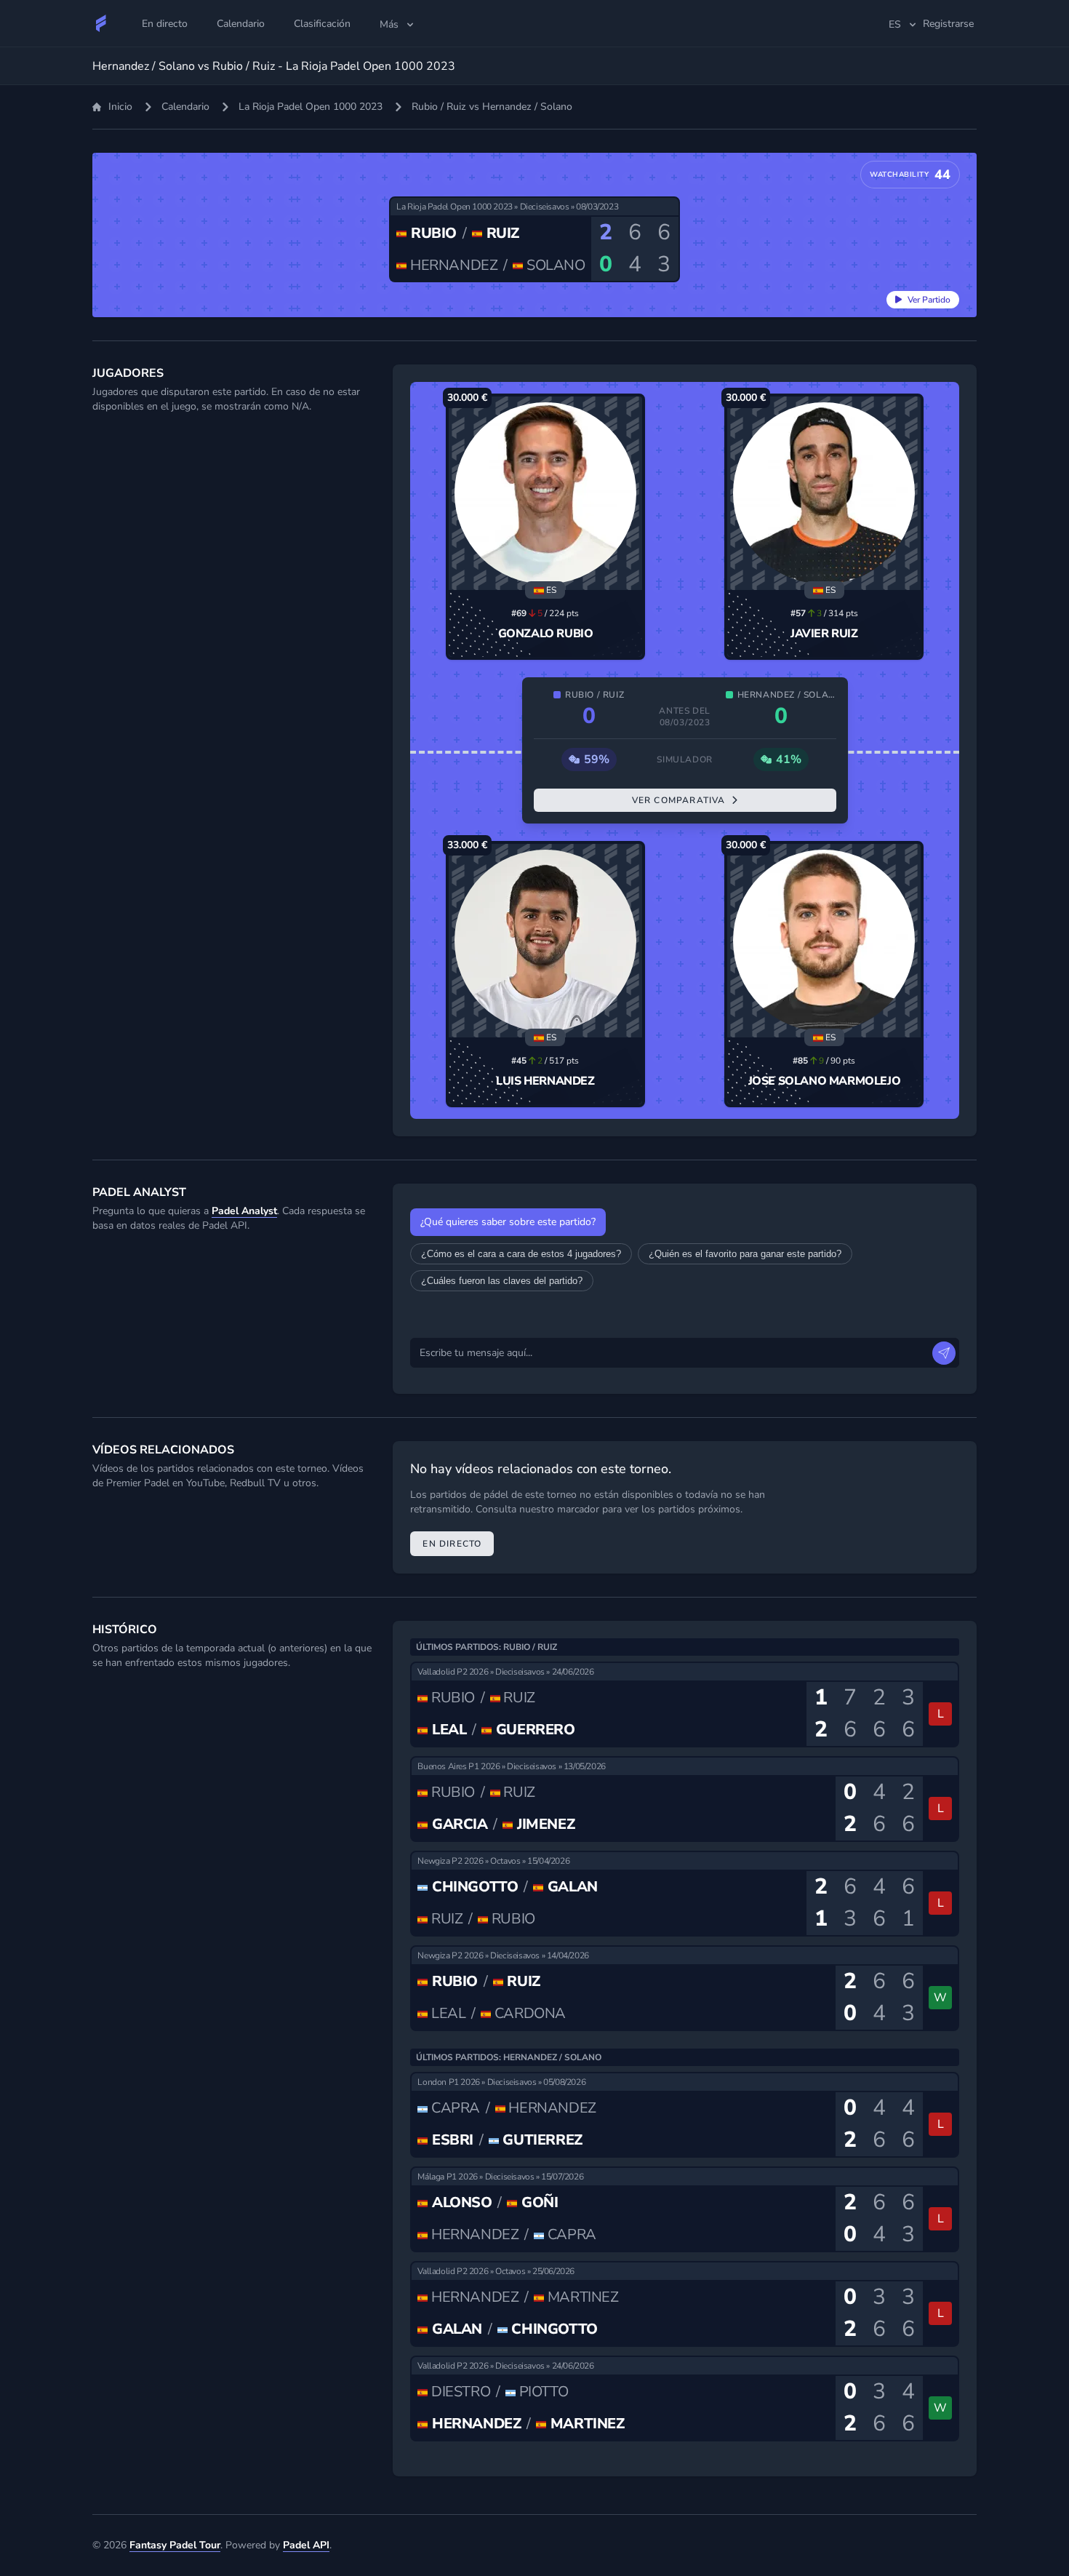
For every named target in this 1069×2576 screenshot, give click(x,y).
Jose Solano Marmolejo (825, 1081)
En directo (452, 1544)
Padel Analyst (244, 1211)
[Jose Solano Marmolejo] (824, 941)
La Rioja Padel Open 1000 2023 (311, 107)
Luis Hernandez (545, 1081)
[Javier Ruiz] (824, 493)
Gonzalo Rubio (546, 634)
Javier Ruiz (824, 634)
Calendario (185, 107)
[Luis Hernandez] (545, 941)
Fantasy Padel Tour (175, 2545)
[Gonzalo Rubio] (545, 493)
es (895, 24)
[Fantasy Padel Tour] (101, 23)
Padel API (306, 2545)
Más (389, 24)
